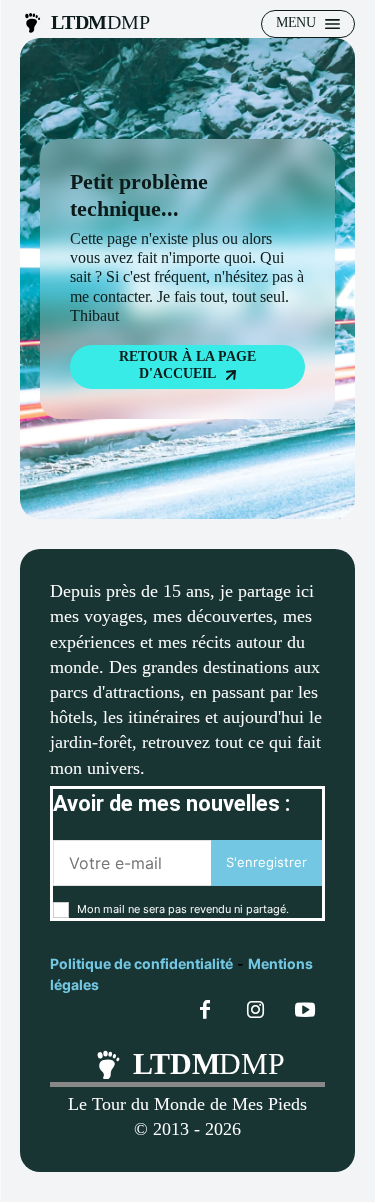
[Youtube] (305, 1011)
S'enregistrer (266, 862)
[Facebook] (205, 1011)
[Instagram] (255, 1011)
